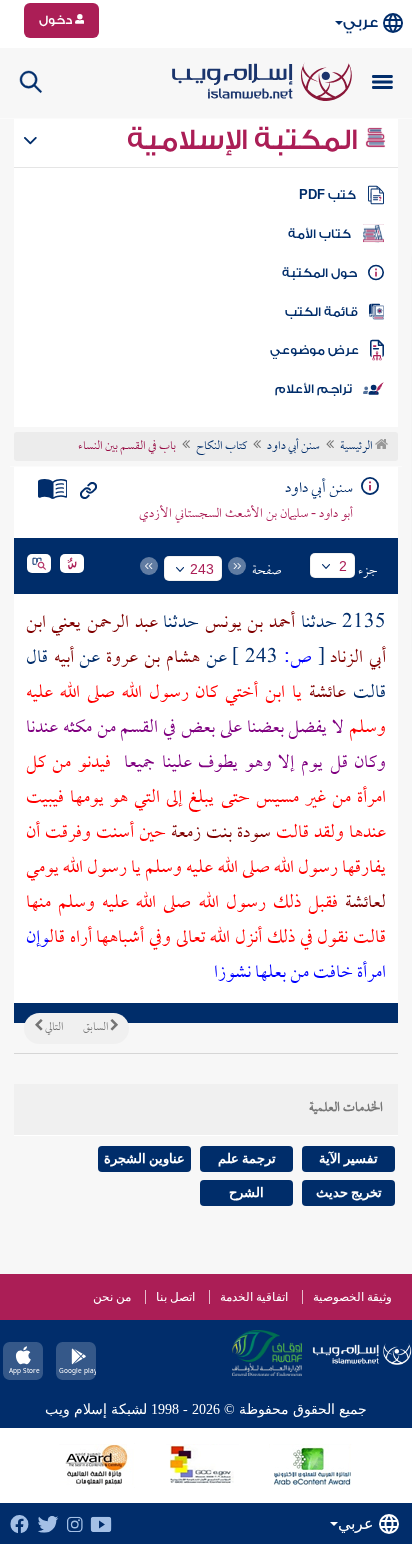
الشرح (246, 1192)
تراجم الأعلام (313, 389)
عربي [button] (360, 22)
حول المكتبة (319, 273)
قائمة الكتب (321, 312)
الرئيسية (357, 447)
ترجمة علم (247, 1158)
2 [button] (343, 566)
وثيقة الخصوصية (352, 1297)
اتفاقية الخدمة (254, 1297)
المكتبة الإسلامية (245, 140)
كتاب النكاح (221, 447)
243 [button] (202, 569)
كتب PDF (327, 195)
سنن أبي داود (293, 447)
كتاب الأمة (319, 234)
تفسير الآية (348, 1158)
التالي (53, 1028)
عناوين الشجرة (144, 1158)
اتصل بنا (175, 1297)
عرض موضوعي (314, 350)
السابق (96, 1028)
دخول (57, 20)
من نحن (112, 1297)
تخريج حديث (349, 1192)
